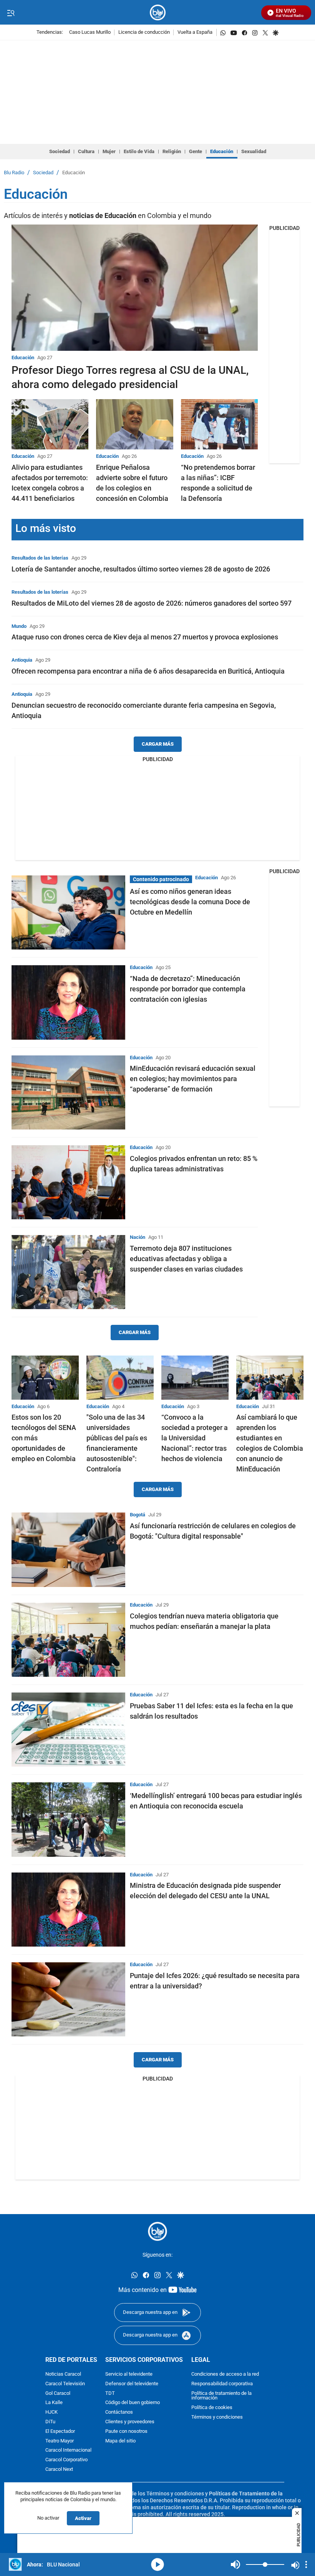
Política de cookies (212, 2408)
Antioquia (22, 660)
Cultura (86, 151)
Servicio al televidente (129, 2374)
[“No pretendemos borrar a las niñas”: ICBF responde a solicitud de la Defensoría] (219, 424)
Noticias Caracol (63, 2374)
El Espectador (60, 2432)
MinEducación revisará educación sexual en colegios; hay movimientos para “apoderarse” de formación (193, 1079)
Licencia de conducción (144, 32)
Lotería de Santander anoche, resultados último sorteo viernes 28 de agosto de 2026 (141, 569)
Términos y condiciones (217, 2417)
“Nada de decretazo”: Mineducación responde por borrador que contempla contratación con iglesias (188, 989)
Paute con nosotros (126, 2432)
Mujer (109, 151)
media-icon (157, 2564)
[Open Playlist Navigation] (306, 2564)
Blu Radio (14, 173)
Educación (222, 151)
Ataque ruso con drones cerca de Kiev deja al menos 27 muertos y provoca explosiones (145, 637)
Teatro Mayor (60, 2441)
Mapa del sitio (120, 2441)
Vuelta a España (195, 32)
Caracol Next (59, 2469)
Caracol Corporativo (66, 2460)
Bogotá (138, 1515)
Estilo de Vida (139, 151)
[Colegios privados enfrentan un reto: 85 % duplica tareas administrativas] (68, 1182)
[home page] (158, 12)
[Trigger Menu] (11, 13)
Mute (235, 2564)
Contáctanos (119, 2412)
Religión (172, 151)
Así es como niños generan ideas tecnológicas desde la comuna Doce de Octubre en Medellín (190, 902)
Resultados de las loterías (40, 558)
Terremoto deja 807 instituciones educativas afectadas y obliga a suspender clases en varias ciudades (186, 1259)
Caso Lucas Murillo (90, 32)
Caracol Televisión (65, 2384)
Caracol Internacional (68, 2451)
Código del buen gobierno (133, 2403)
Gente (196, 151)
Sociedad (60, 151)
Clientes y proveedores (130, 2422)
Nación (138, 1237)
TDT (110, 2394)
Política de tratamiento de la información (221, 2396)
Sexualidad (254, 151)
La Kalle (54, 2403)
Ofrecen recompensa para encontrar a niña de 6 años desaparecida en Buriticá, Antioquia (148, 671)
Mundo (19, 626)
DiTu (50, 2422)
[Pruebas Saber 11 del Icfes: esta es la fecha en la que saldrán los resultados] (68, 1730)
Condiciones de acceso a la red (225, 2374)
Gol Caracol (58, 2394)
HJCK (51, 2412)
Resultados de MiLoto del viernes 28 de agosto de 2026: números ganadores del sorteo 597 (152, 603)
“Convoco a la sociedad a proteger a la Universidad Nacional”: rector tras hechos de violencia (195, 1438)
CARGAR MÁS (158, 744)
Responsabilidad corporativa (222, 2384)
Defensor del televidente (132, 2384)
